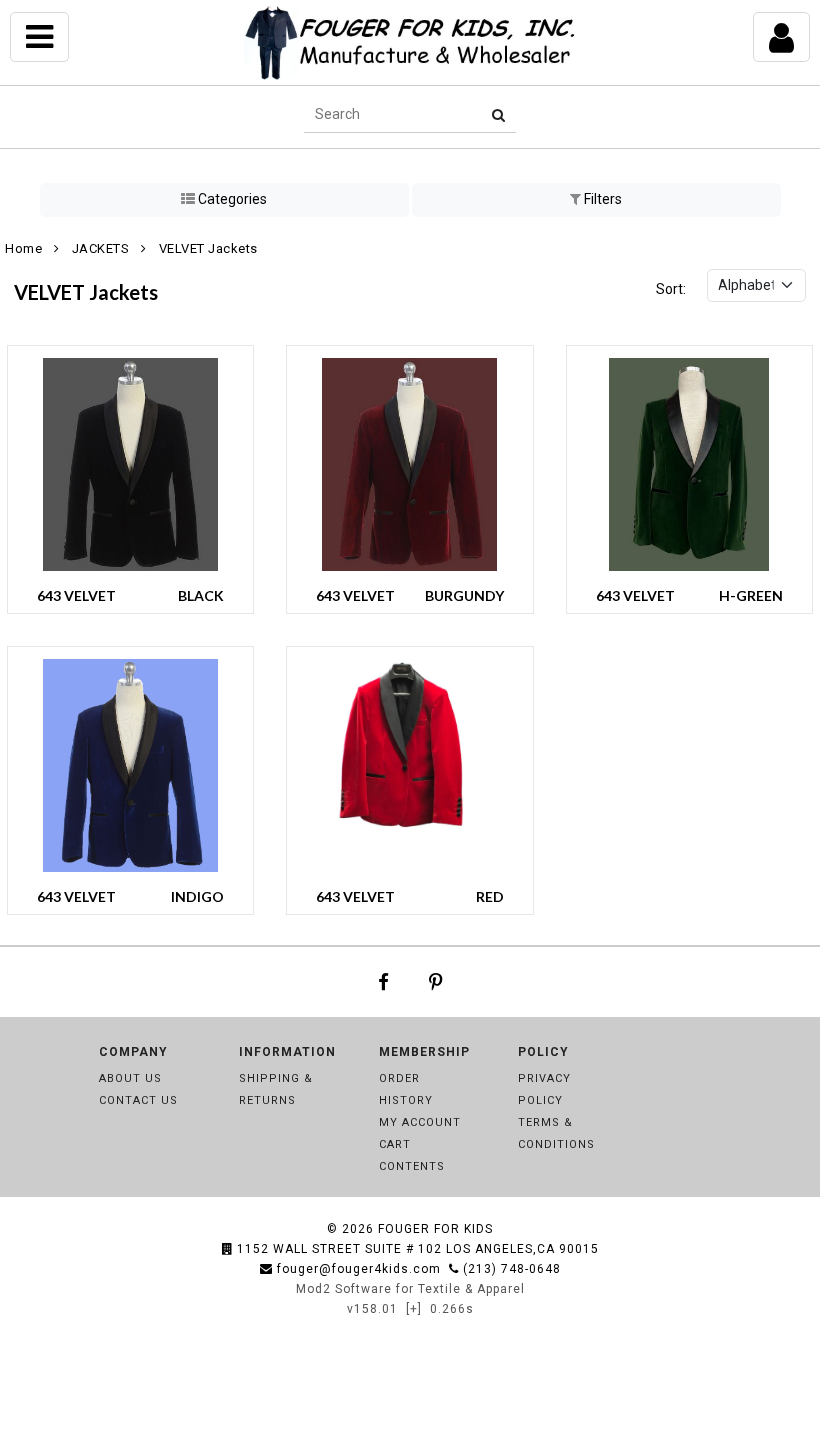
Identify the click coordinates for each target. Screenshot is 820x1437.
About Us (130, 1078)
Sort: (671, 289)
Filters (601, 199)
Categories (231, 199)
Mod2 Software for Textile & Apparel (410, 1289)
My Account (420, 1122)
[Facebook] (383, 982)
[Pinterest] (435, 982)
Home (23, 248)
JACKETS (101, 248)
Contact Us (138, 1100)
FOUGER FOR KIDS (435, 1229)
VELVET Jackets (208, 248)
